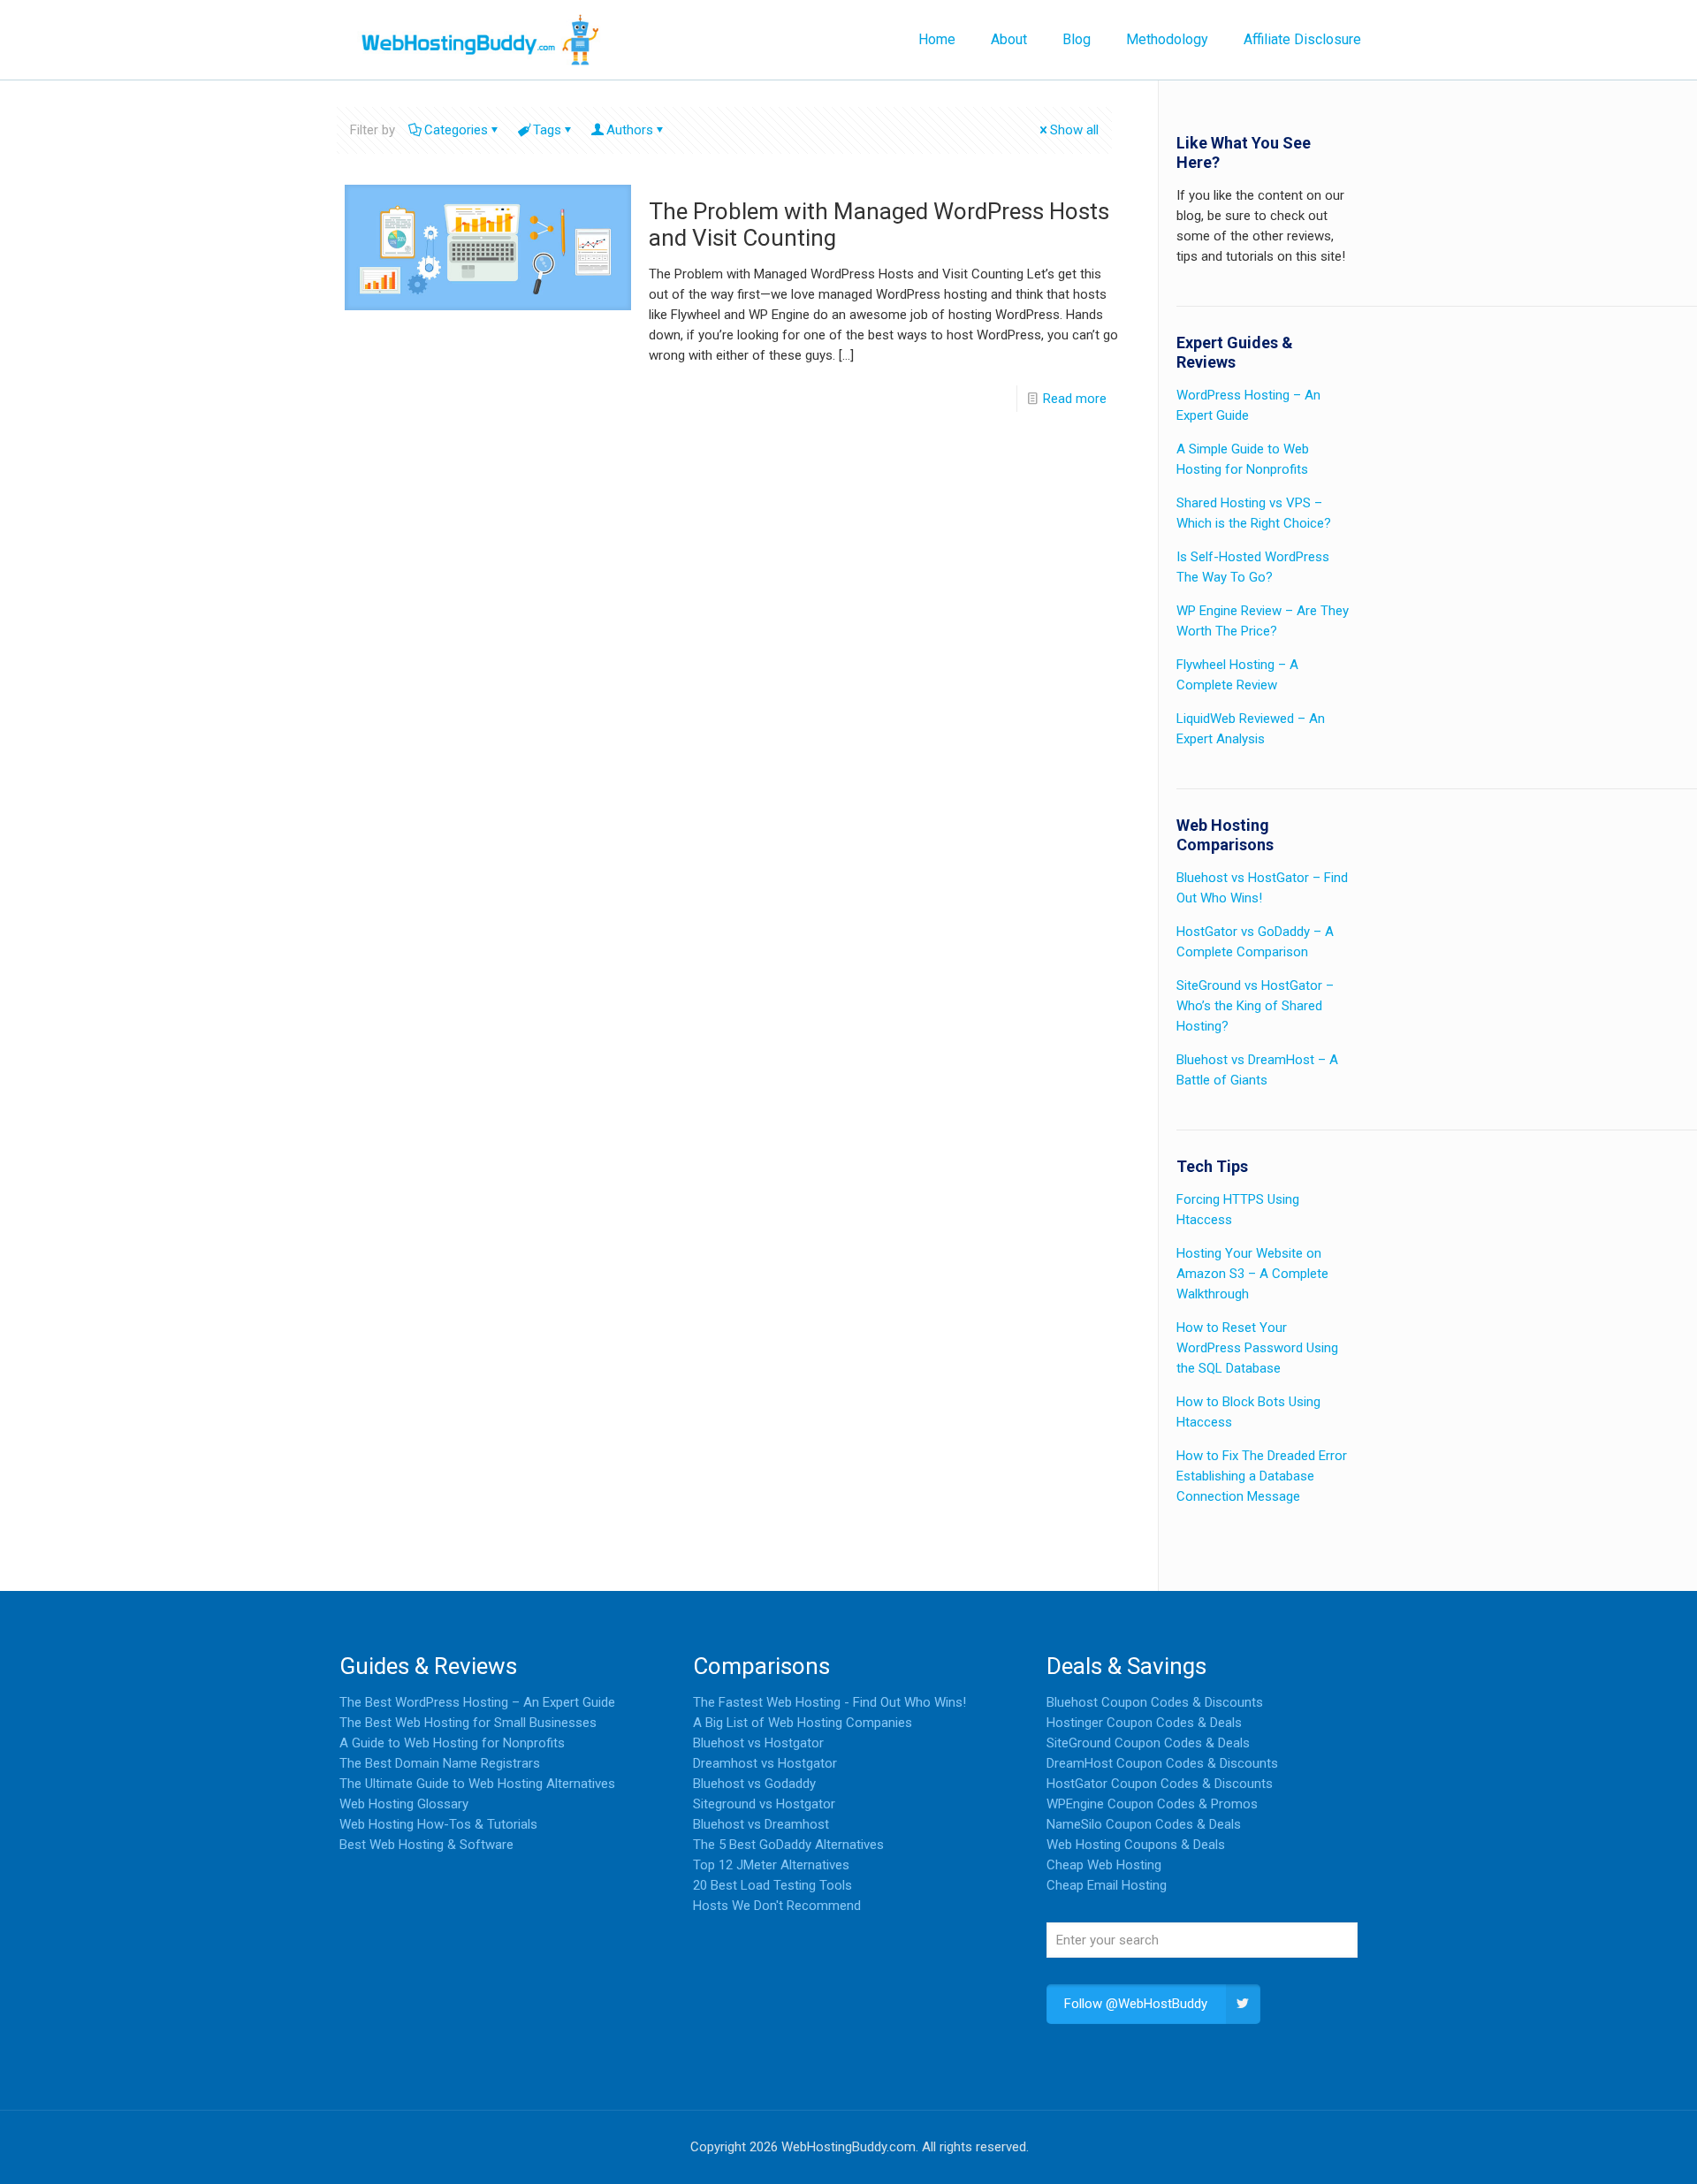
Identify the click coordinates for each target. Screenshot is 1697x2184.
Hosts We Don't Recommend (777, 1906)
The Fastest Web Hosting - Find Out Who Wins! (829, 1702)
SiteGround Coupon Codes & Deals (1148, 1743)
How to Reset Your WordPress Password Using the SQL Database (1257, 1348)
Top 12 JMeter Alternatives (771, 1865)
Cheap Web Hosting (1104, 1865)
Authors (630, 130)
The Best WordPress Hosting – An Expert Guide (477, 1702)
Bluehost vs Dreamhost (761, 1824)
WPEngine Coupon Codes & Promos (1152, 1804)
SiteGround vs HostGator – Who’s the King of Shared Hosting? (1255, 1006)
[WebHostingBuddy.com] (479, 40)
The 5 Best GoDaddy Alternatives (788, 1845)
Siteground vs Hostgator (764, 1804)
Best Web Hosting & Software (426, 1845)
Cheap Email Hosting (1107, 1885)
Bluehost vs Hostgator (758, 1743)
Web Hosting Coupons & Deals (1136, 1845)
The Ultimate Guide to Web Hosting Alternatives (477, 1784)
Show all (1074, 130)
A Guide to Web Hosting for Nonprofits (452, 1743)
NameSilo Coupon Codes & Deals (1144, 1824)
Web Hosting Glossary (404, 1804)
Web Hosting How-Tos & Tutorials (438, 1824)
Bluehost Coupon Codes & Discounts (1155, 1702)
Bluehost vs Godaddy (754, 1784)
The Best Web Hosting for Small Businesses (468, 1723)
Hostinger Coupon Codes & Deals (1144, 1723)
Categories (456, 130)
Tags (547, 130)
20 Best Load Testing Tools (772, 1885)
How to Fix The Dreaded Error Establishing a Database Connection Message (1262, 1476)
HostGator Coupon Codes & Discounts (1160, 1784)
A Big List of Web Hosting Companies (803, 1723)
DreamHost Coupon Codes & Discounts (1162, 1763)
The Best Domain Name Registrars (440, 1763)
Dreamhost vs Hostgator (765, 1763)
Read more (1075, 399)
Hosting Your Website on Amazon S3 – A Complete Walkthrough (1252, 1274)
